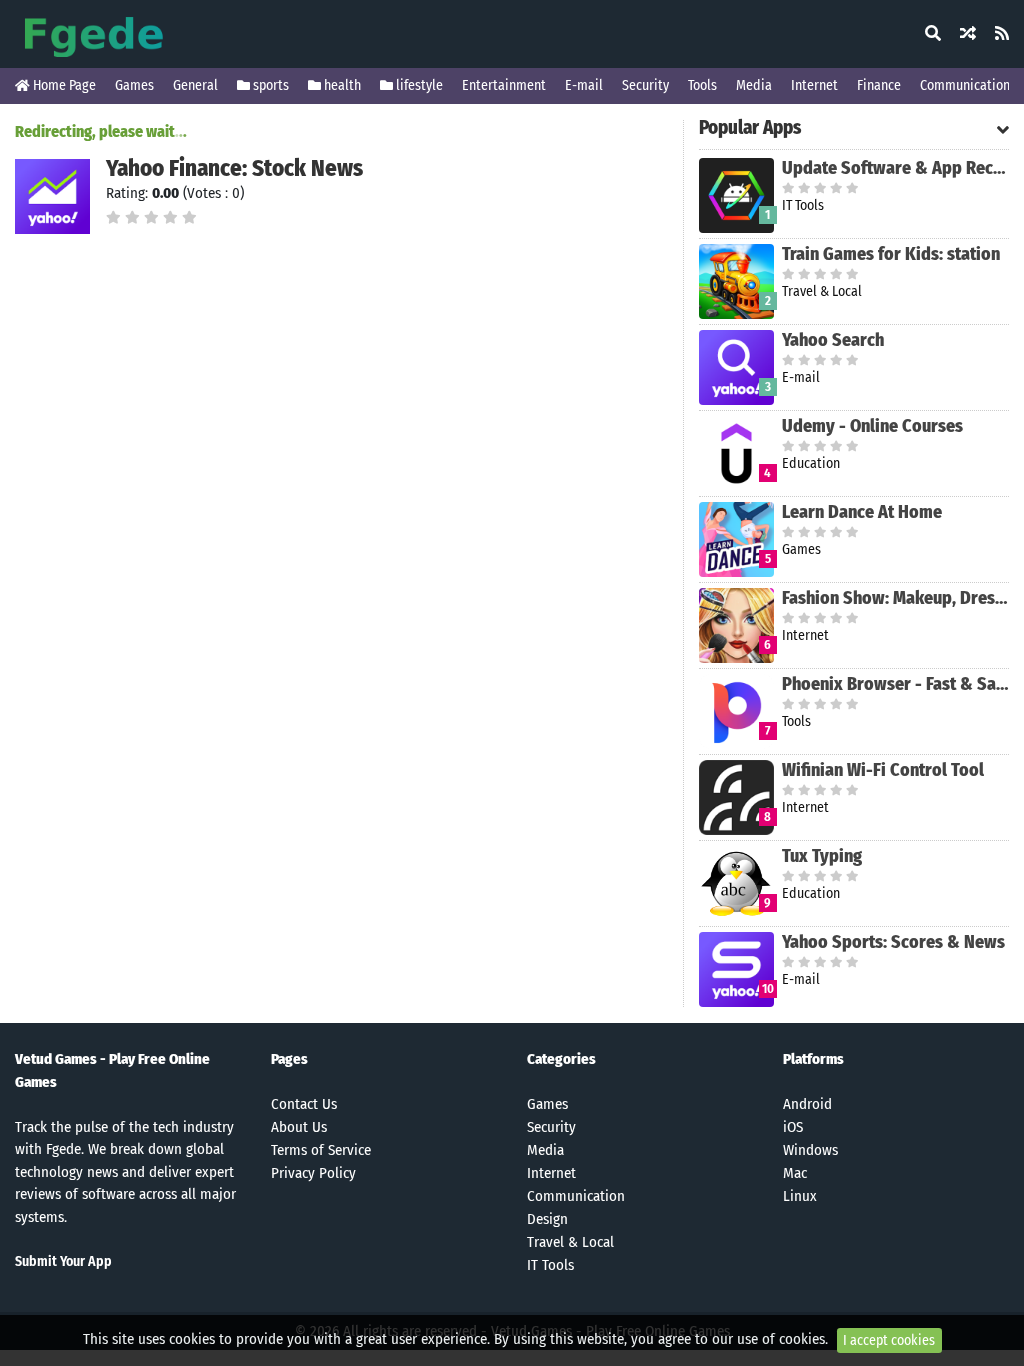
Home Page (63, 85)
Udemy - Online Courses (872, 426)
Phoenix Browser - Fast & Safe (895, 684)
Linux (800, 1196)
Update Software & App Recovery (895, 168)
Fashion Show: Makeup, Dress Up (895, 598)
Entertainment (504, 85)
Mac (795, 1173)
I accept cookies (889, 1340)
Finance (879, 85)
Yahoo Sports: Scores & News (893, 942)
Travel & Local (570, 1242)
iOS (793, 1127)
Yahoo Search (833, 340)
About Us (299, 1127)
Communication (965, 85)
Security (645, 85)
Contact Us (304, 1104)
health (341, 85)
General (195, 85)
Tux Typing (822, 856)
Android (807, 1104)
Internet (814, 85)
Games (134, 85)
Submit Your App (63, 1261)
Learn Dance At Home (862, 512)
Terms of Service (321, 1150)
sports (269, 85)
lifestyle (418, 85)
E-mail (584, 85)
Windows (810, 1150)
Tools (702, 85)
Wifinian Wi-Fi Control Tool (883, 770)
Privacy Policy (313, 1173)
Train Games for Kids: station (891, 254)
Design (547, 1219)
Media (754, 85)
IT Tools (550, 1265)
